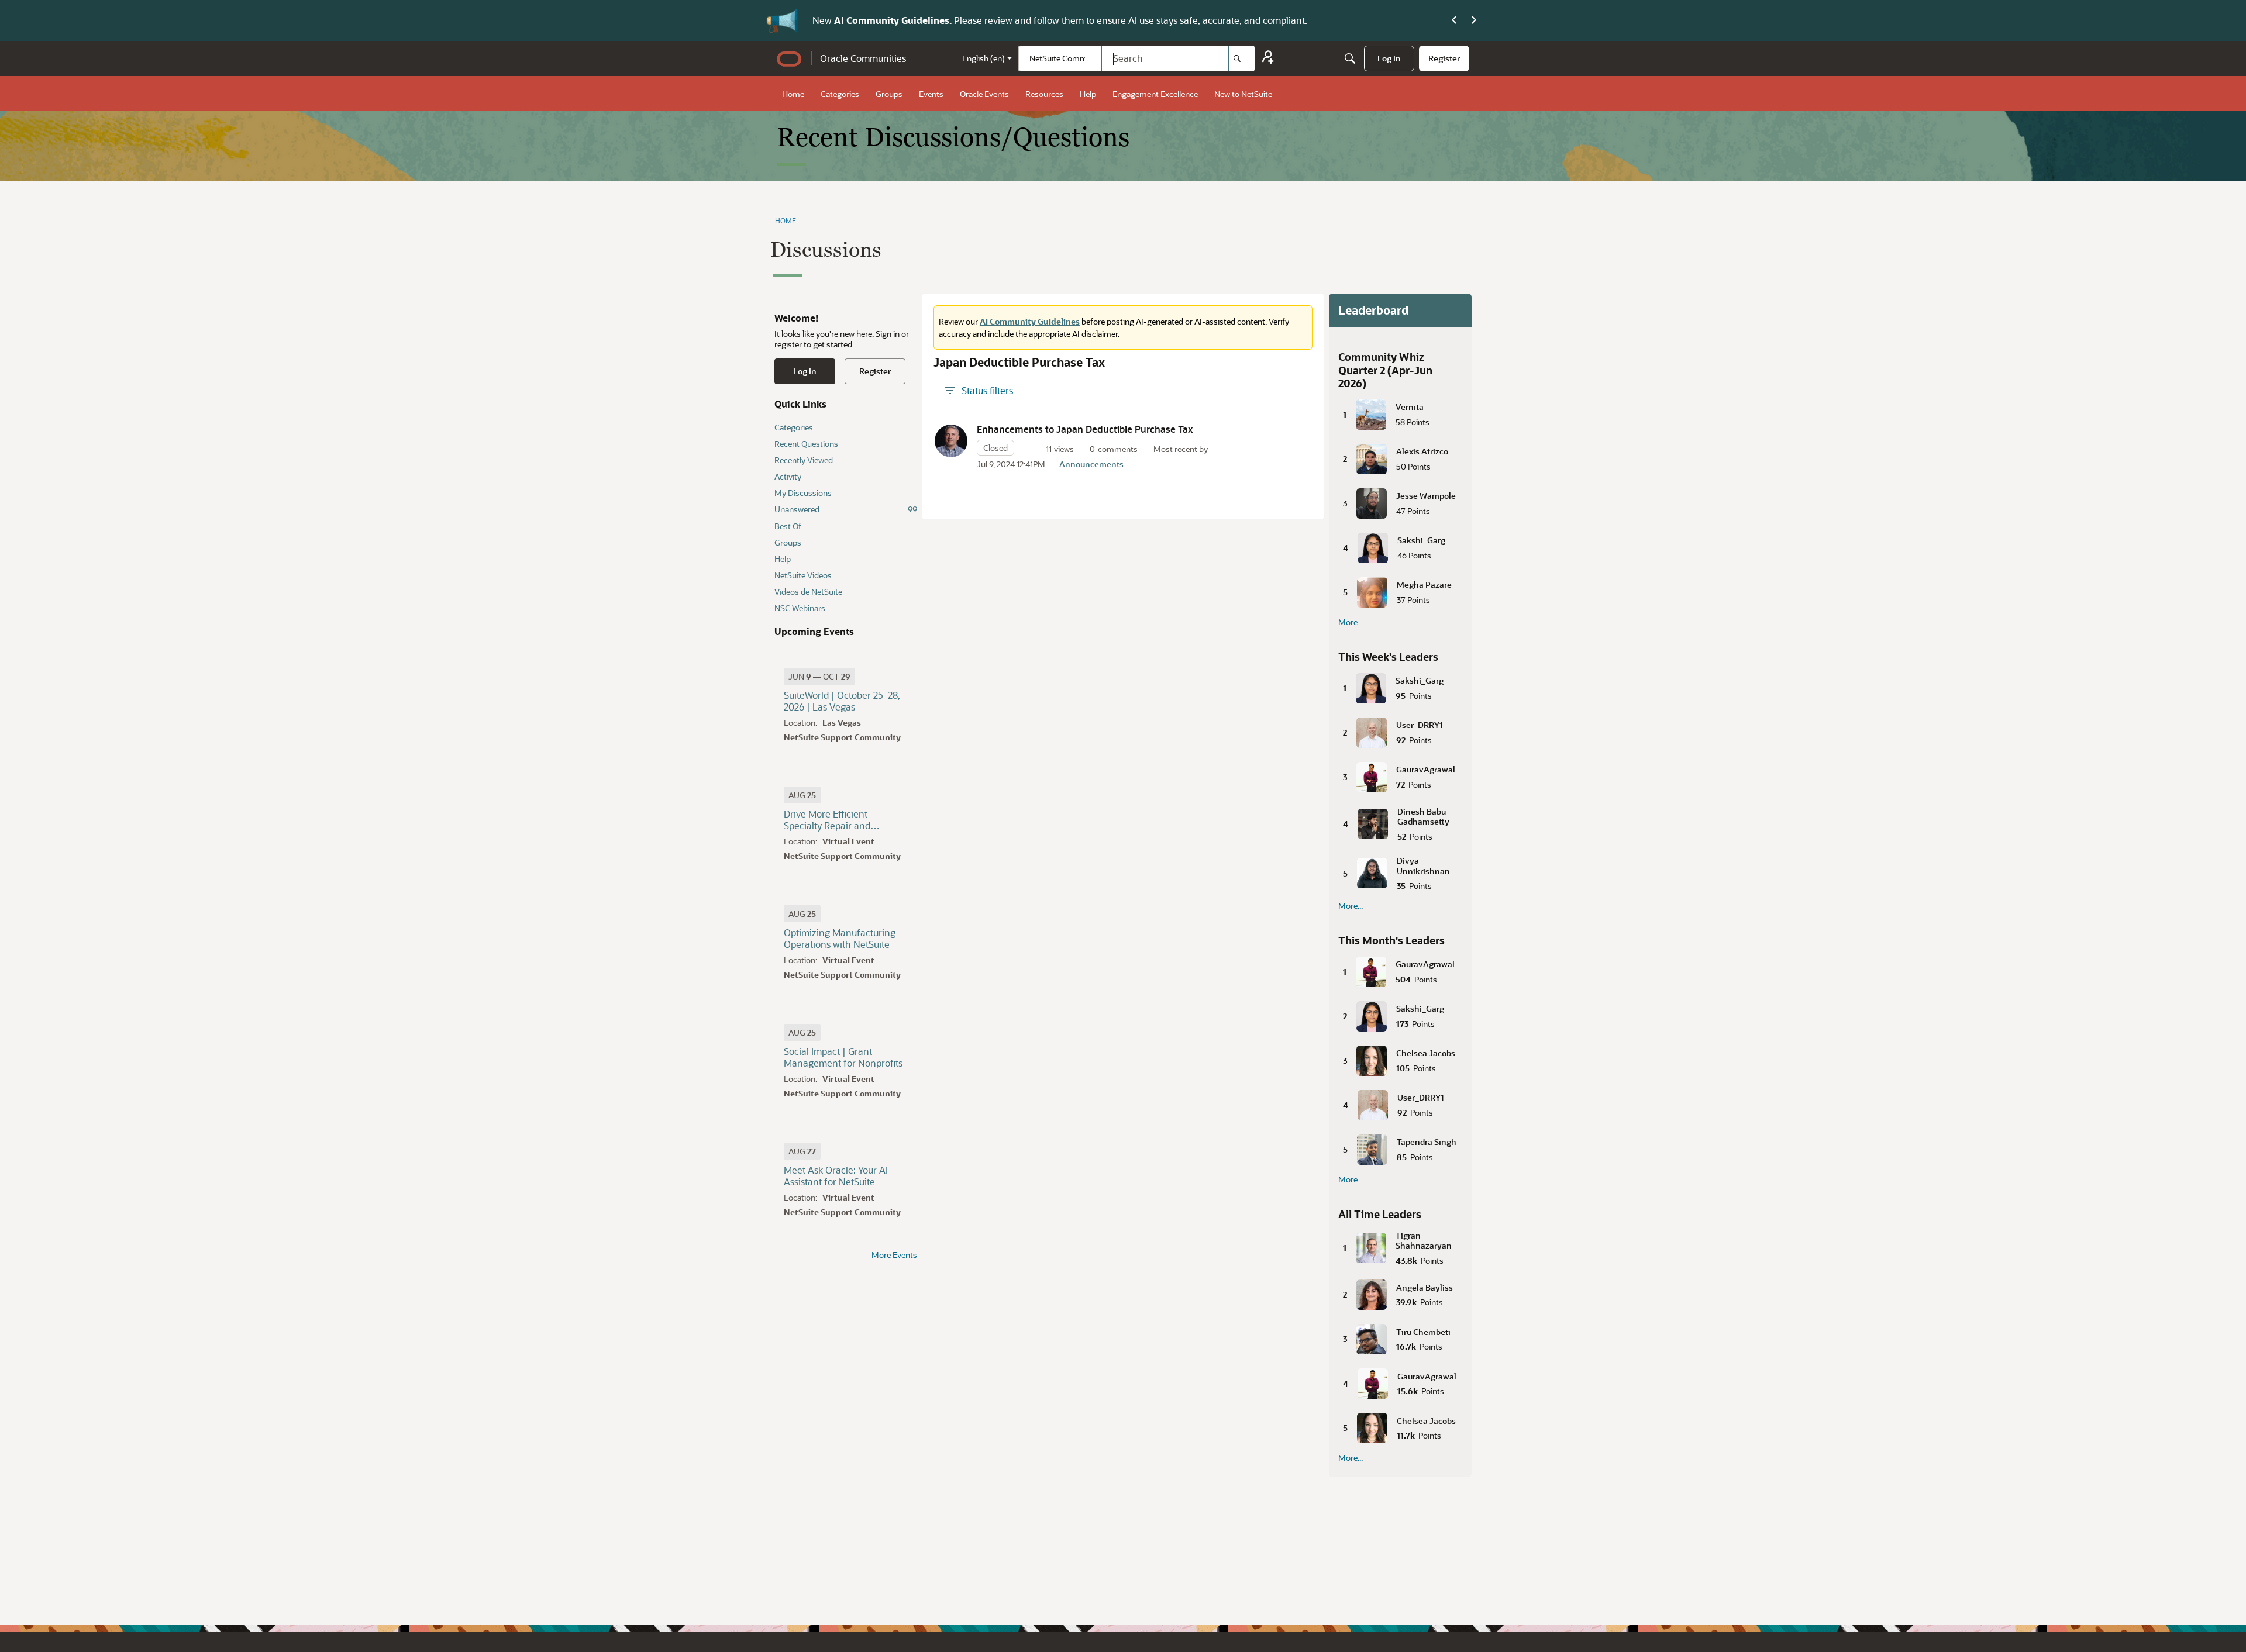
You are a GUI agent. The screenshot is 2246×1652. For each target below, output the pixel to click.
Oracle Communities (863, 58)
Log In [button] (805, 371)
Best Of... (790, 526)
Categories (794, 427)
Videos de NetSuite (808, 592)
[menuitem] (1389, 58)
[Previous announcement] (1454, 20)
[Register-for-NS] (1268, 59)
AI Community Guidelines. (894, 20)
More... (1351, 622)
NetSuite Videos (803, 575)
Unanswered (846, 509)
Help (783, 559)
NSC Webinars (800, 608)
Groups (788, 542)
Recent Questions (806, 444)
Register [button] (875, 371)
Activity (788, 476)
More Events (894, 1255)
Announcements (1091, 464)
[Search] (1242, 58)
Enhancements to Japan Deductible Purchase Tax (1085, 429)
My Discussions (803, 493)
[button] (951, 441)
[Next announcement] (1474, 20)
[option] (819, 676)
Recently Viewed (804, 460)
